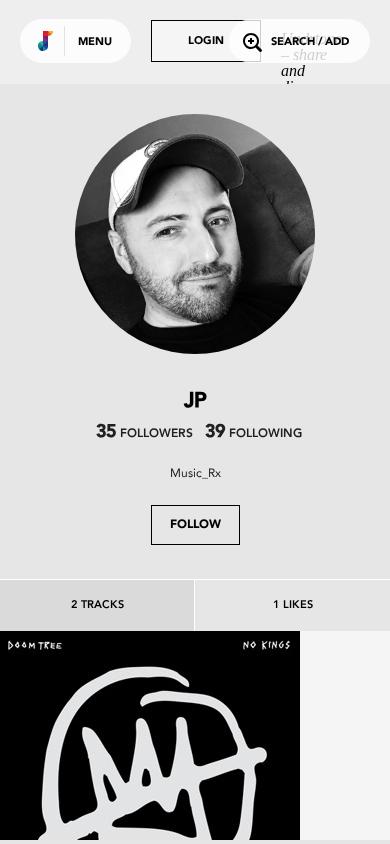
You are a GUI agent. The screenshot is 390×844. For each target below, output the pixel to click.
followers (144, 434)
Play (150, 781)
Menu (95, 42)
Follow (195, 525)
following (253, 434)
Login (206, 41)
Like (87, 781)
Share (212, 781)
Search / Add (310, 42)
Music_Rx (195, 473)
